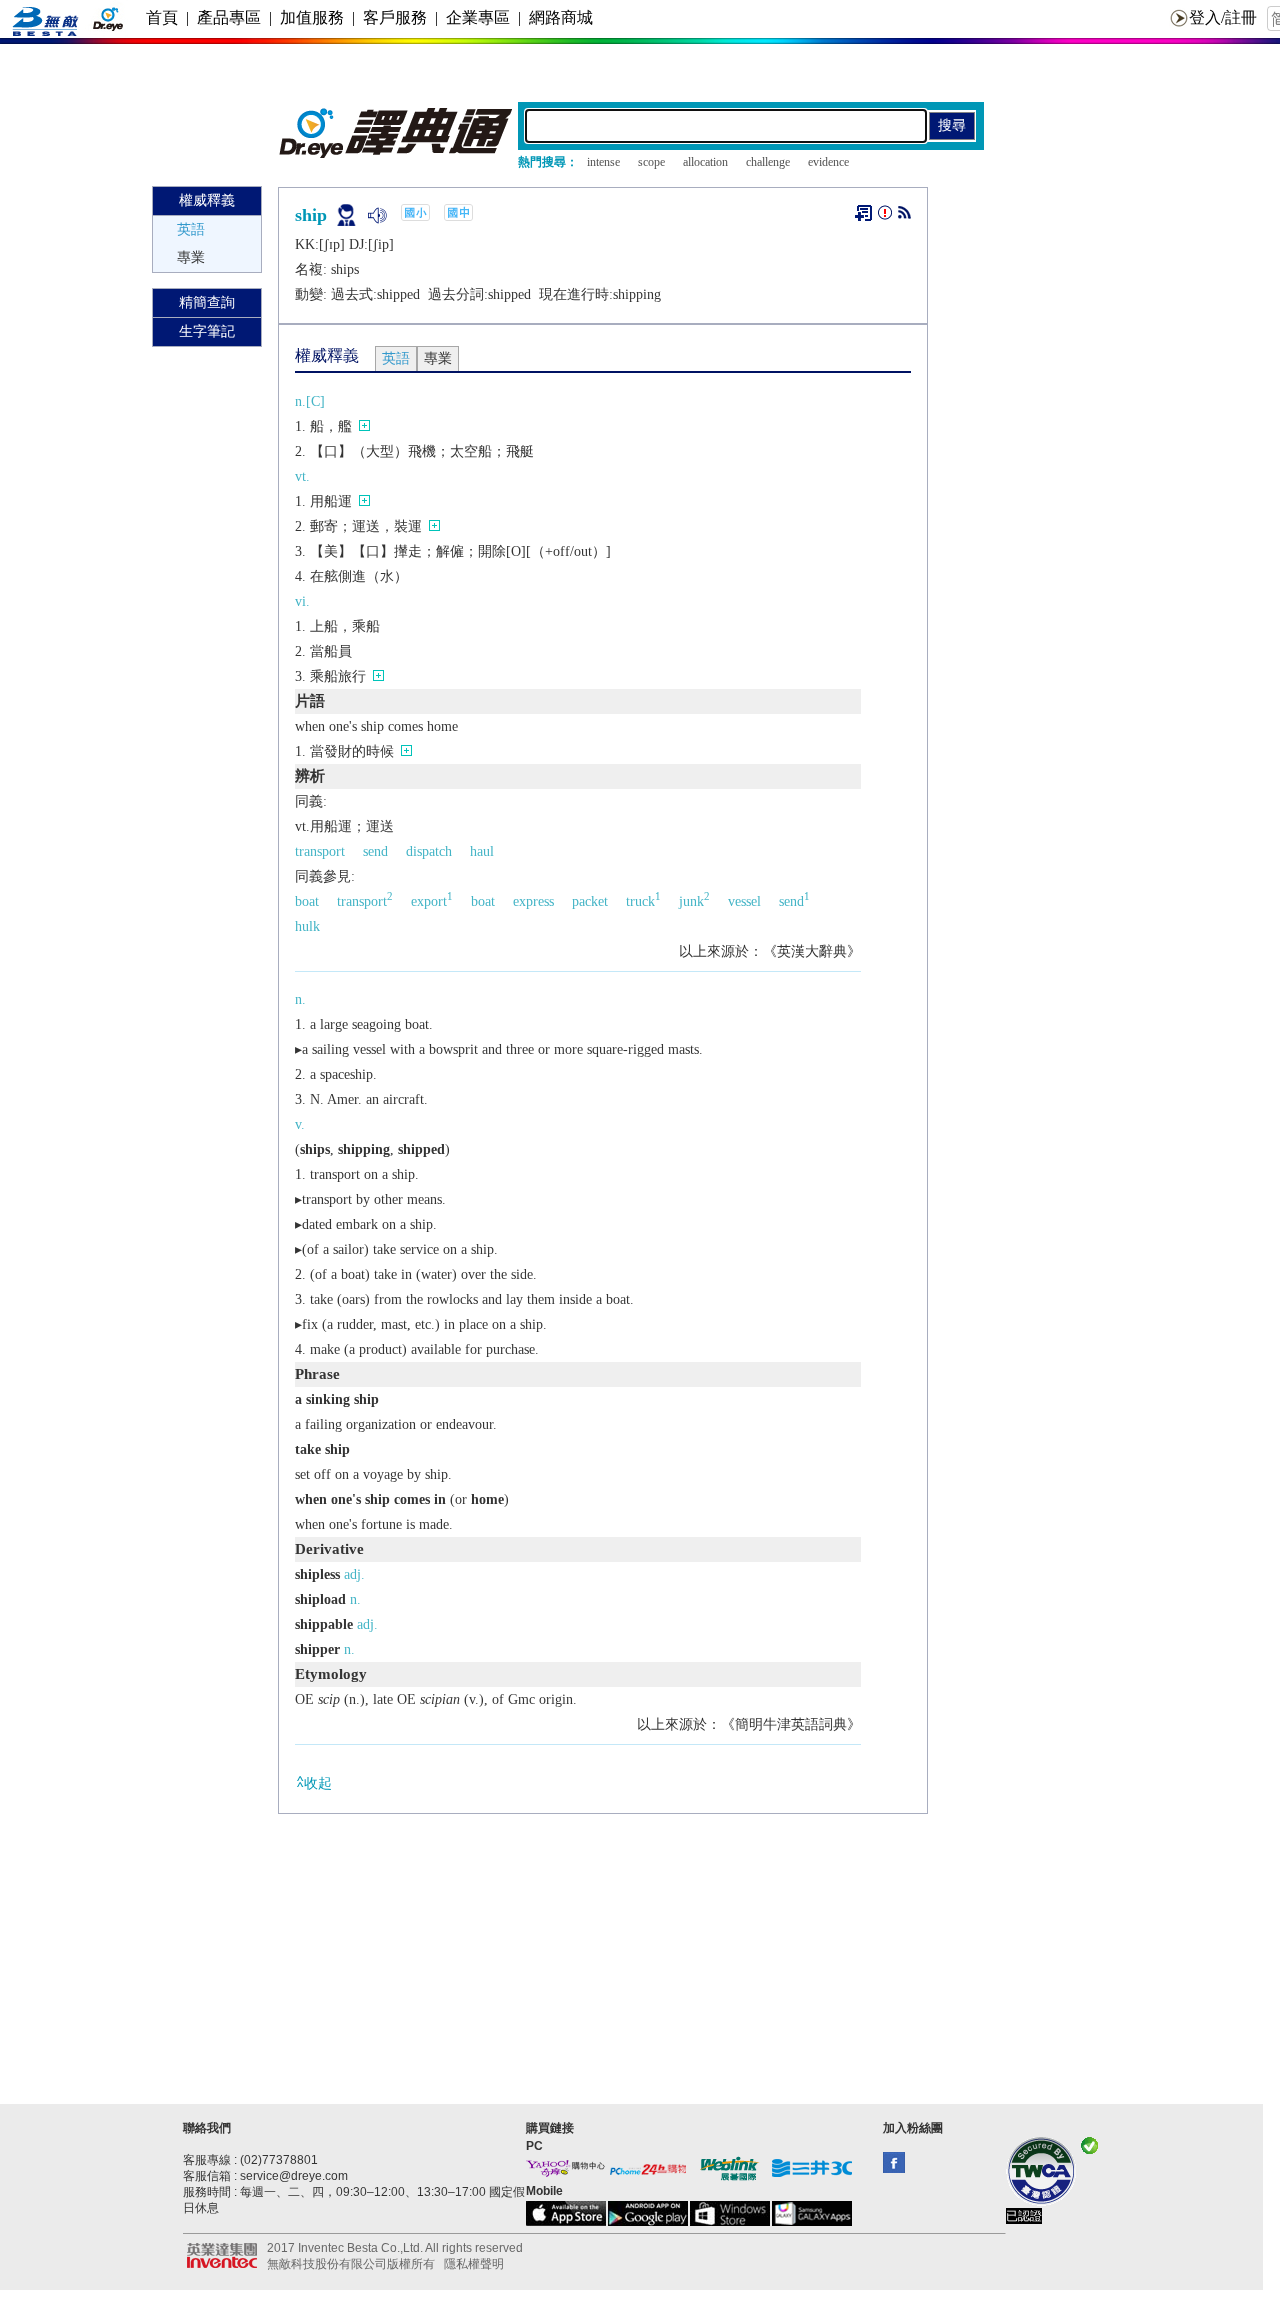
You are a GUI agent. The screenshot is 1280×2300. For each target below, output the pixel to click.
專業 (191, 257)
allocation (705, 162)
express (533, 901)
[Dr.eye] (397, 153)
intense (603, 162)
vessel (744, 901)
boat (307, 901)
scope (651, 162)
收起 (318, 1783)
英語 (191, 229)
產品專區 (229, 17)
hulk (307, 926)
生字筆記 (207, 331)
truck (643, 901)
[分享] (904, 216)
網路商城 (561, 17)
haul (482, 851)
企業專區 (478, 17)
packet (590, 901)
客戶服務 (395, 17)
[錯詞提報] (885, 216)
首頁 (162, 17)
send (375, 851)
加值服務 (312, 17)
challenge (768, 162)
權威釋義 (207, 200)
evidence (828, 162)
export (432, 901)
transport (320, 851)
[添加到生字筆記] (863, 213)
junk (694, 901)
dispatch (429, 851)
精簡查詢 (207, 302)
